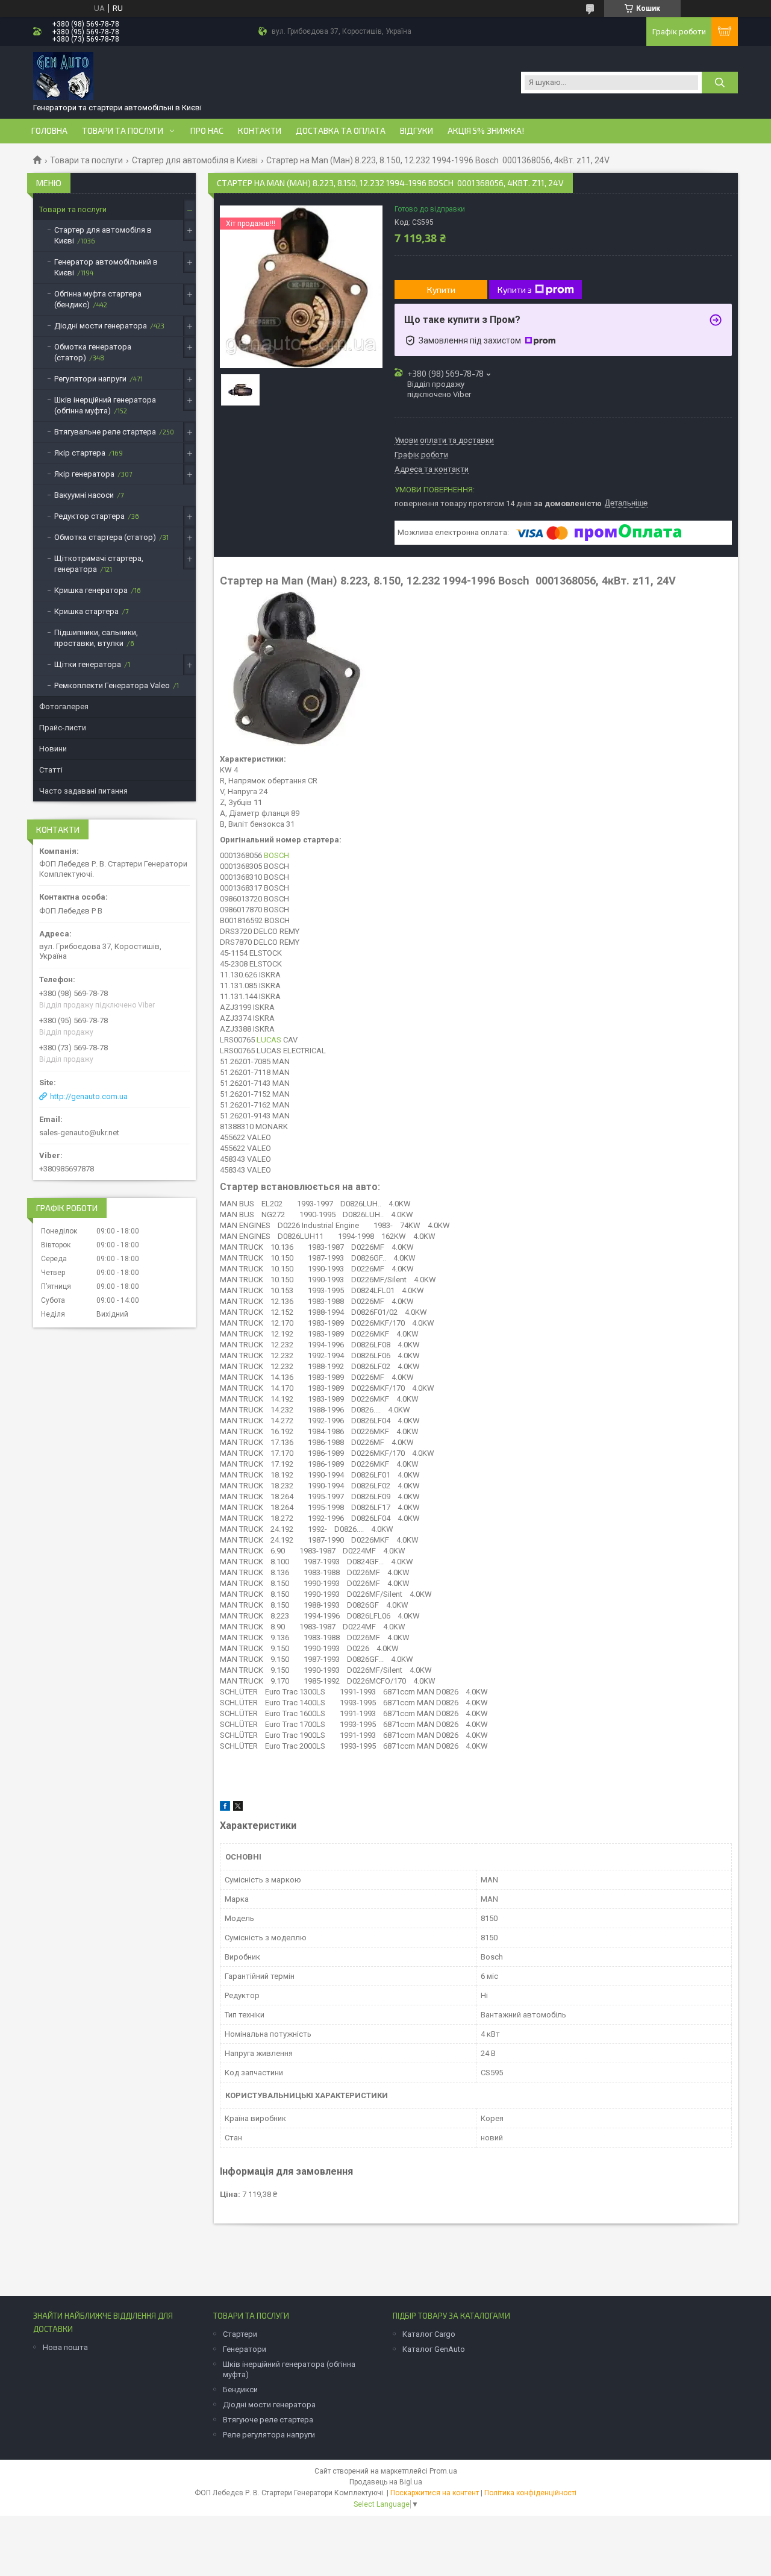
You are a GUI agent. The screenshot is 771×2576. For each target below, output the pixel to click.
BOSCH (276, 855)
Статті (51, 770)
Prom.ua (443, 2471)
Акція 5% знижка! (486, 131)
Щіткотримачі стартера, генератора (99, 564)
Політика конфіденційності (530, 2493)
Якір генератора (84, 474)
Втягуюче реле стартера (268, 2420)
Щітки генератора (88, 664)
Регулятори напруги (90, 379)
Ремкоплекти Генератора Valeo (112, 685)
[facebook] (225, 1808)
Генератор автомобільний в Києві (106, 267)
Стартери (240, 2334)
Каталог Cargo (429, 2334)
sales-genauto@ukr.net (79, 1133)
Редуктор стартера (89, 516)
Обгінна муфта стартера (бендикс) (98, 299)
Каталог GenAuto (434, 2349)
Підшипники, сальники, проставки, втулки (96, 638)
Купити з (515, 290)
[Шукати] (720, 83)
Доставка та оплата (341, 131)
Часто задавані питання (83, 791)
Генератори (245, 2349)
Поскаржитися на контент (435, 2493)
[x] (238, 1808)
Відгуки (417, 131)
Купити (441, 290)
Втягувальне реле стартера (105, 432)
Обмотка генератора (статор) (93, 352)
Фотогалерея (64, 707)
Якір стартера (80, 453)
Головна (49, 131)
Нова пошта (65, 2347)
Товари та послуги (123, 131)
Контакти (260, 131)
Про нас (207, 131)
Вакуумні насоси (84, 495)
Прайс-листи (63, 728)
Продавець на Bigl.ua (386, 2482)
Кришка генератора (91, 590)
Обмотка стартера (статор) (105, 537)
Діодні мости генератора (101, 326)
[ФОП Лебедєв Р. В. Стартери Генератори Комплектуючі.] (63, 77)
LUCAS (269, 1040)
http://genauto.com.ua (89, 1096)
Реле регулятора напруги (269, 2435)
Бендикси (240, 2390)
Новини (53, 749)
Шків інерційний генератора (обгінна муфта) (105, 405)
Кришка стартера (86, 611)
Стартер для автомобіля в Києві (195, 160)
